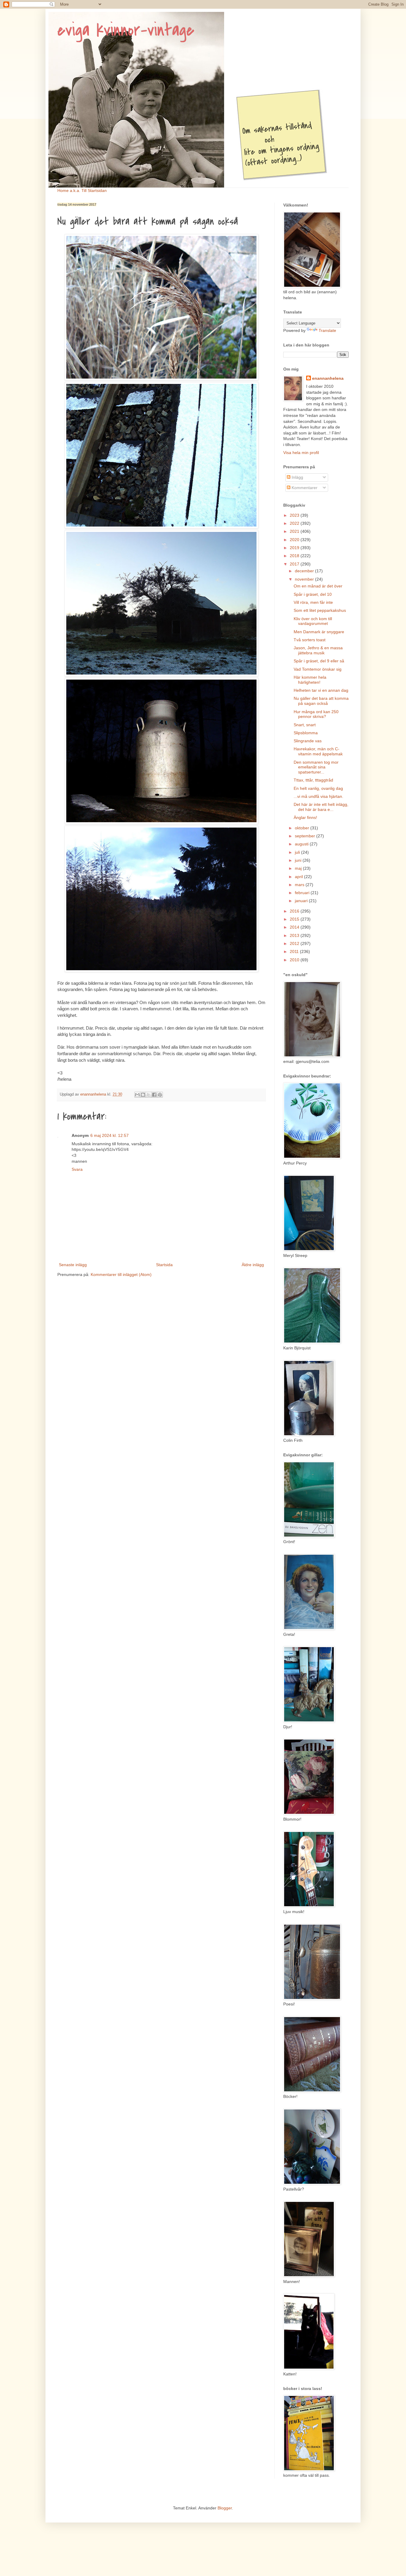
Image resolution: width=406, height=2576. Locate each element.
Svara (77, 1169)
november (305, 579)
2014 (295, 927)
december (305, 571)
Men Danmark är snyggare (319, 632)
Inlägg (297, 477)
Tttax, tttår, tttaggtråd (313, 780)
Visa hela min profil (301, 453)
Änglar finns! (305, 817)
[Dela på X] (149, 1095)
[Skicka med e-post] (137, 1095)
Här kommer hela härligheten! (310, 680)
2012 (295, 943)
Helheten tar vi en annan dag (321, 690)
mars (300, 885)
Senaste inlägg (73, 1265)
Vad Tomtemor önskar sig (318, 669)
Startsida (164, 1265)
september (306, 836)
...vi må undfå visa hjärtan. (318, 796)
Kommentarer (304, 488)
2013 (295, 935)
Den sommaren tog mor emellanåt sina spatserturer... (316, 767)
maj (299, 868)
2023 (295, 515)
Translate (327, 330)
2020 (295, 540)
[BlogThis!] (143, 1095)
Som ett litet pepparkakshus (320, 610)
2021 (295, 531)
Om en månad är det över (318, 586)
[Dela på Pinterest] (160, 1095)
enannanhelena (328, 378)
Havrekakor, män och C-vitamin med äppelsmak (318, 751)
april (299, 877)
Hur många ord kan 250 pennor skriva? (316, 714)
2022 (295, 523)
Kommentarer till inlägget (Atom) (121, 1274)
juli (298, 852)
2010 (295, 960)
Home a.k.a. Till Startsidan (82, 190)
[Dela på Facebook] (154, 1095)
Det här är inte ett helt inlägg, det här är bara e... (321, 807)
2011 (295, 951)
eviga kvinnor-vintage (126, 30)
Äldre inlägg (253, 1265)
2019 (295, 548)
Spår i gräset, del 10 (313, 594)
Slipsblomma (306, 733)
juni (299, 860)
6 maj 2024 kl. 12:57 (110, 1135)
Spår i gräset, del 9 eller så (319, 661)
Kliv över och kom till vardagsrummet (313, 621)
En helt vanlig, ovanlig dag (318, 788)
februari (303, 893)
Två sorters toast (310, 640)
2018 (295, 556)
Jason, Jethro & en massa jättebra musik (318, 650)
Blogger (225, 2508)
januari (302, 901)
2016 (295, 911)
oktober (303, 828)
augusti (302, 844)
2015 (295, 919)
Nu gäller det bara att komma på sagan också (321, 701)
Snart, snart (305, 725)
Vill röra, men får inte (313, 602)
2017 (295, 564)
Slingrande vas (308, 741)
